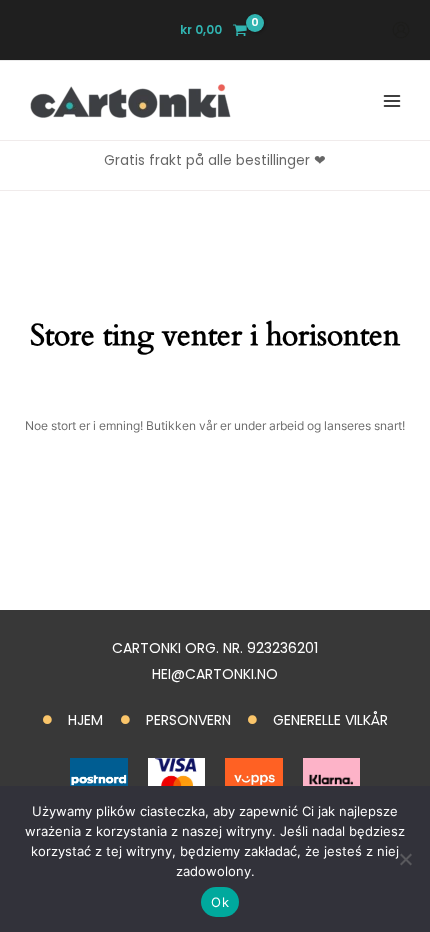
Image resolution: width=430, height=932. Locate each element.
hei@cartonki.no (215, 674)
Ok (220, 902)
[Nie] (405, 859)
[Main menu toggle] (391, 100)
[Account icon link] (401, 30)
